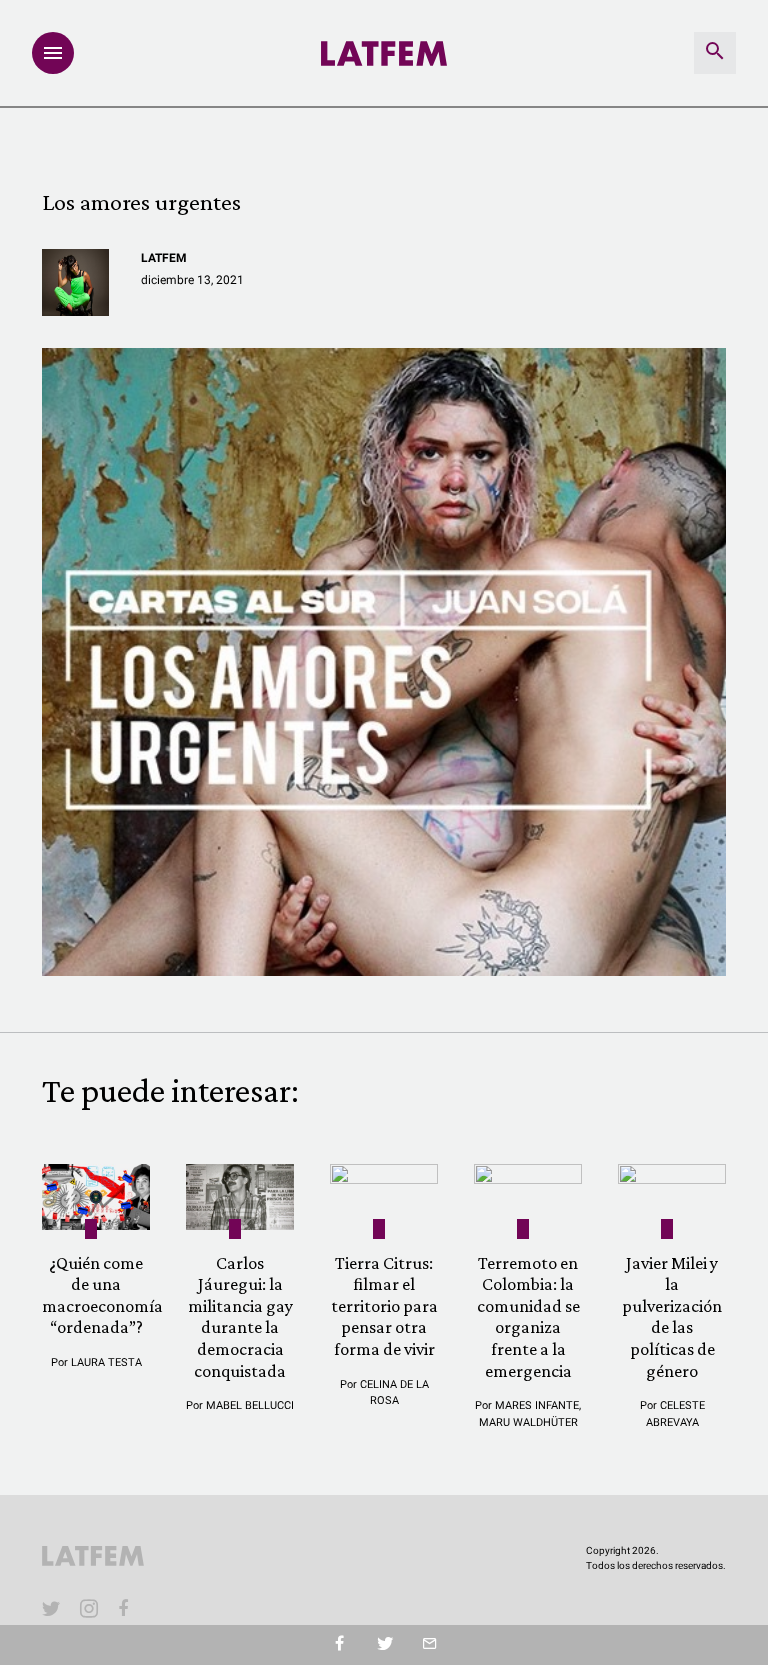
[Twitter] (384, 1645)
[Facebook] (127, 1608)
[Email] (429, 1645)
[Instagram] (89, 1608)
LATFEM (164, 258)
